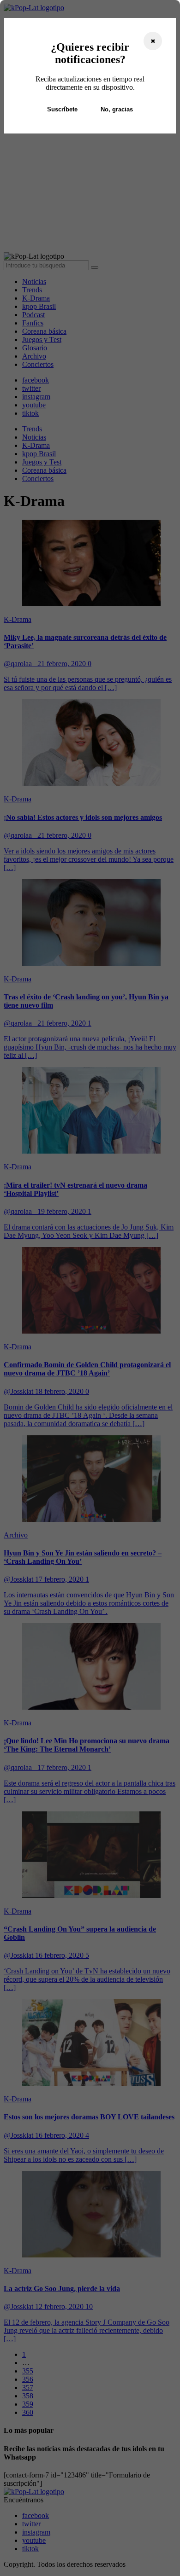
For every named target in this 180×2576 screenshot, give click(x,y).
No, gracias (117, 109)
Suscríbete (62, 109)
